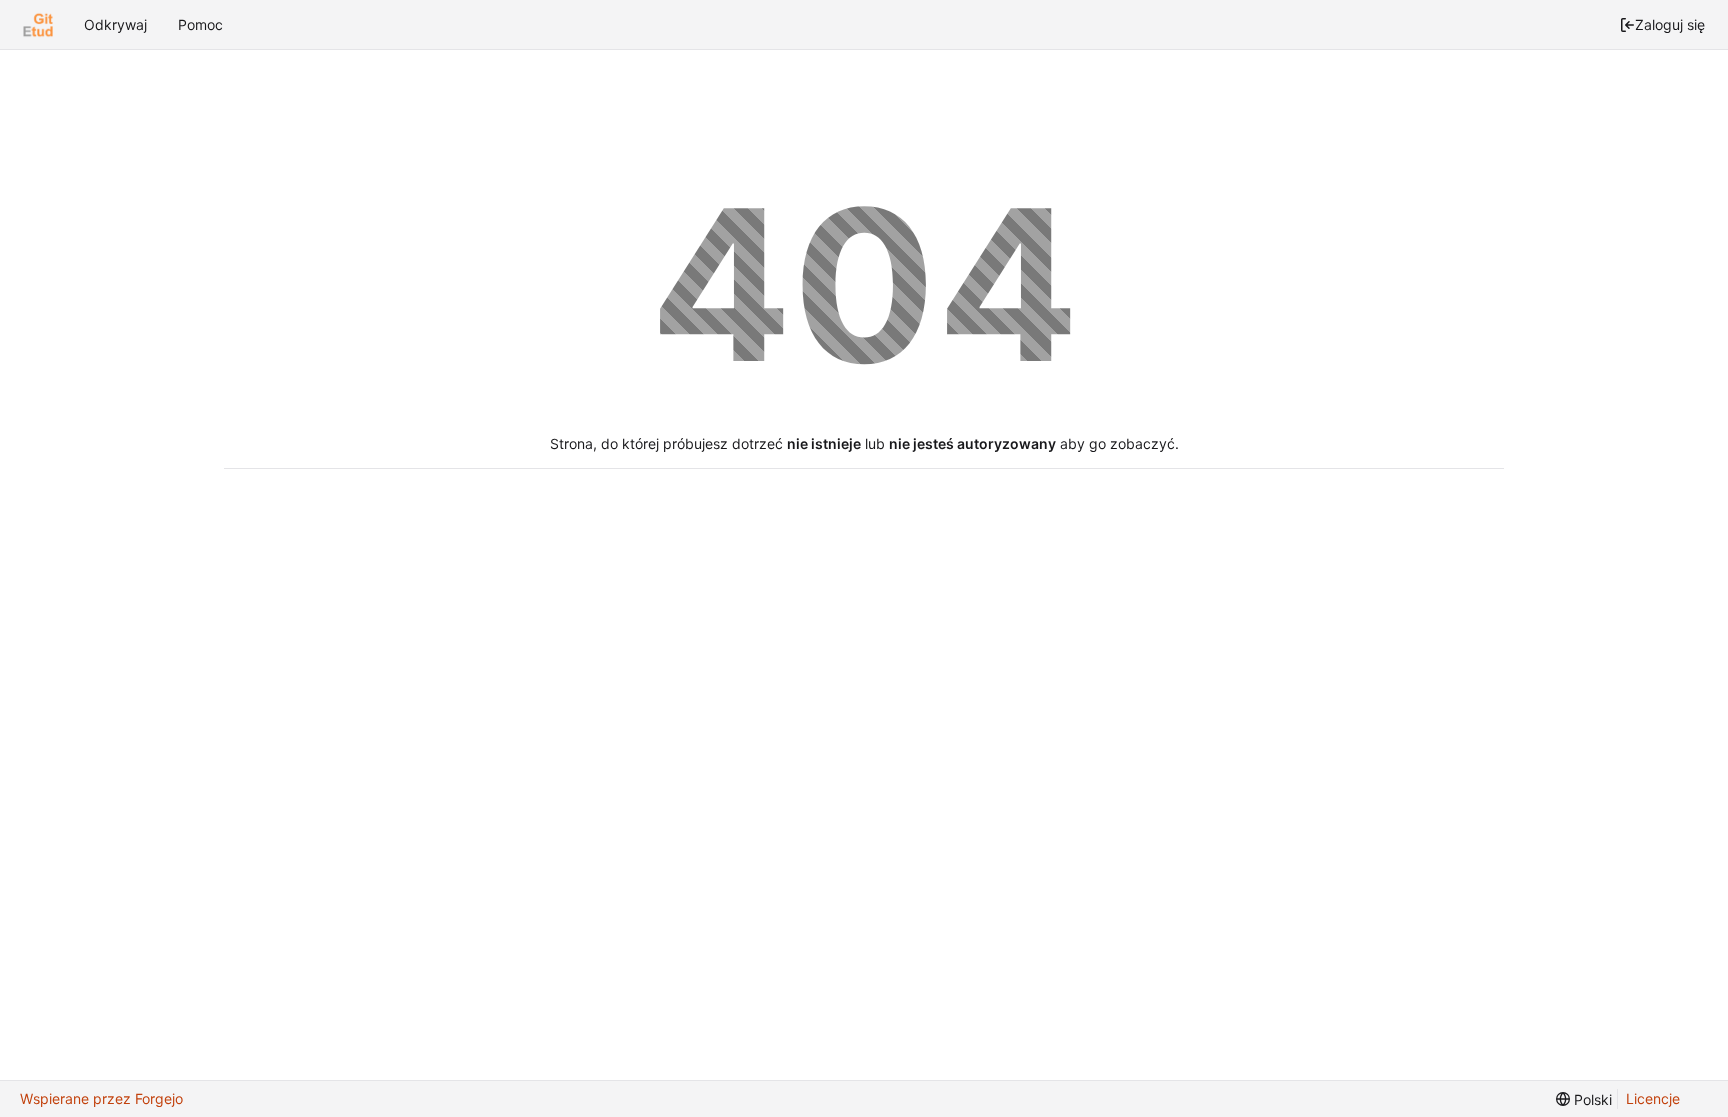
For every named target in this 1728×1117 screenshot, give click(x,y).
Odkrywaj (115, 24)
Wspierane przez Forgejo (101, 1098)
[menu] (1584, 1099)
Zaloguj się (1670, 24)
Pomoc (200, 24)
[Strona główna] (38, 25)
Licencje (1653, 1098)
